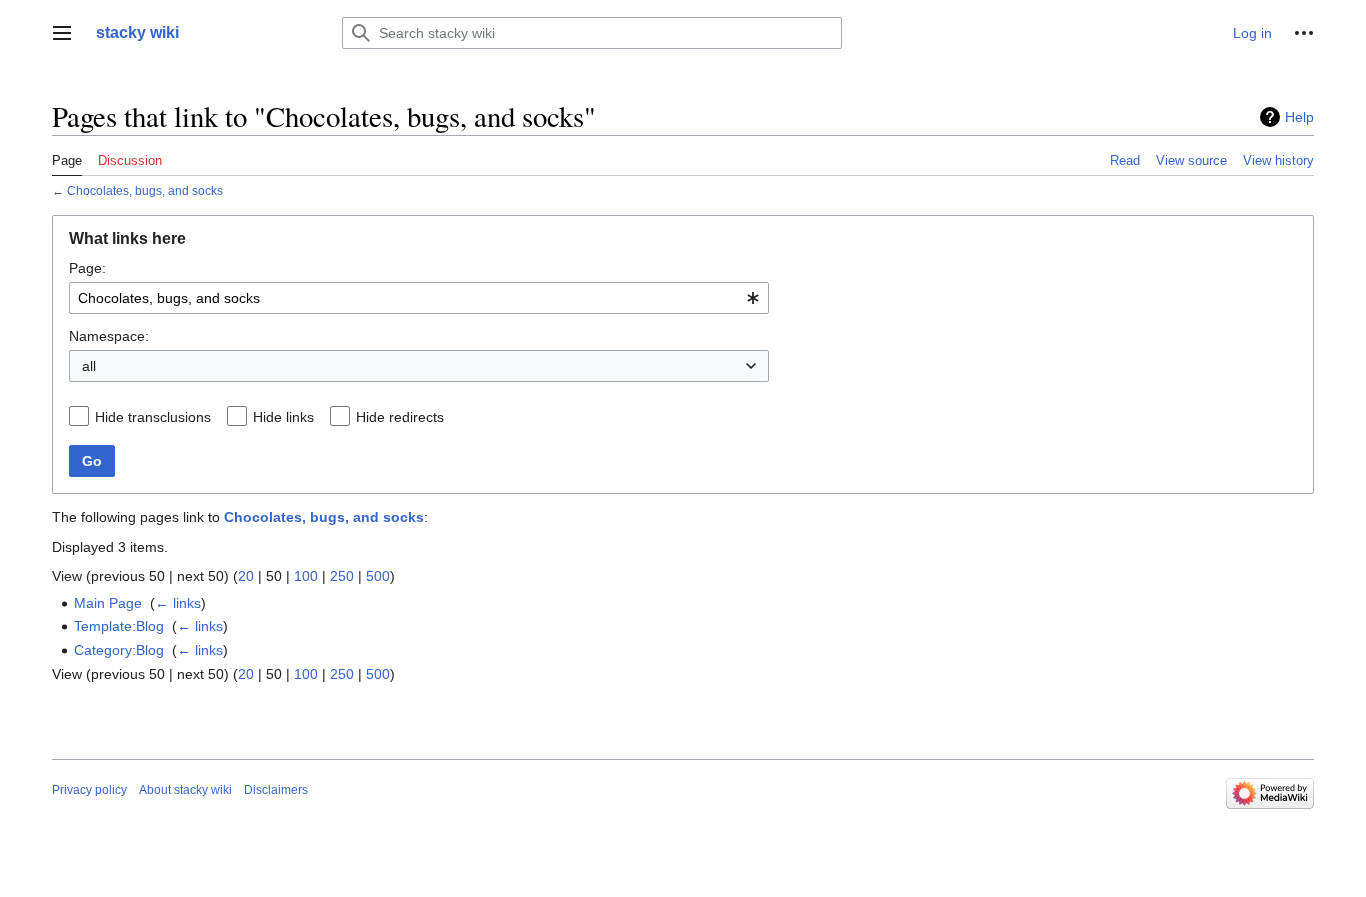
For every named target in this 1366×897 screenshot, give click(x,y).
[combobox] (419, 298)
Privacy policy (89, 790)
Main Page (108, 603)
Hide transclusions (153, 417)
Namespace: (109, 336)
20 (246, 576)
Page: (87, 268)
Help (1299, 117)
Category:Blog (119, 650)
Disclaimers (276, 790)
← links (178, 603)
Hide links (283, 417)
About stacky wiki (185, 790)
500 (378, 576)
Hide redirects (400, 417)
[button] (62, 33)
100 (306, 576)
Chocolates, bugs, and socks (145, 190)
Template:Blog (119, 626)
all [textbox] (89, 366)
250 (342, 576)
